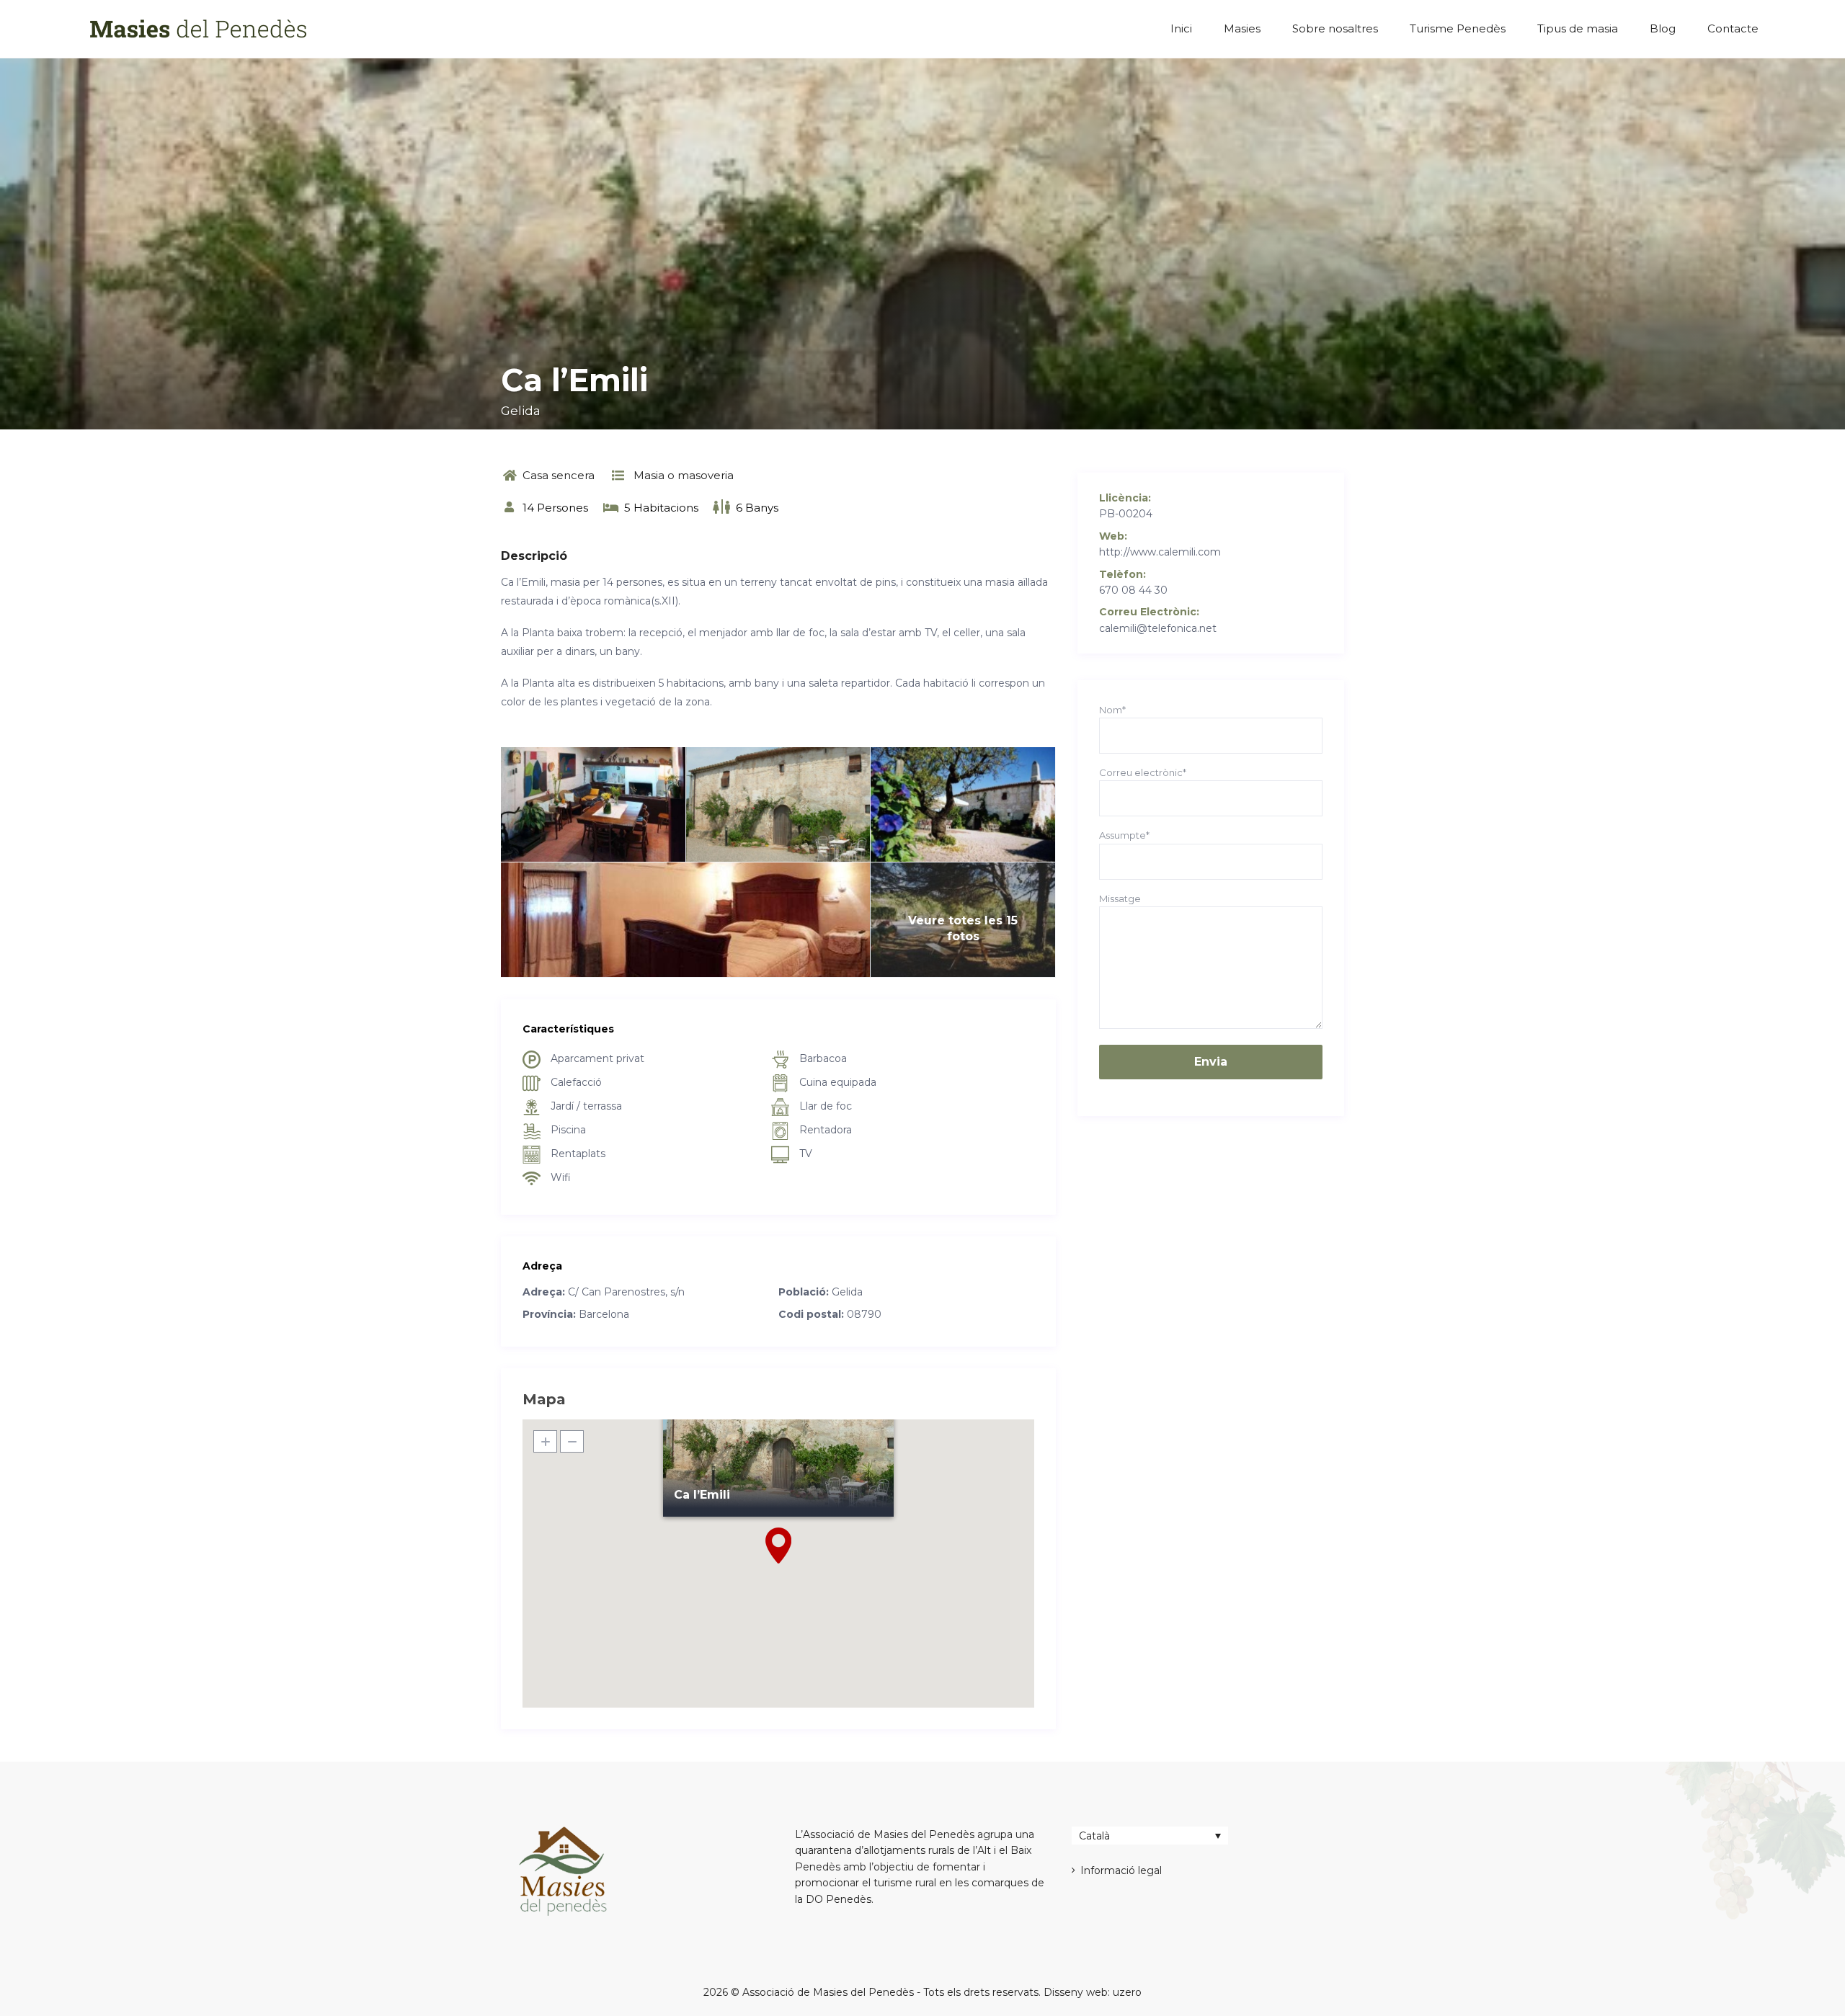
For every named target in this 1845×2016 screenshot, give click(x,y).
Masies (1242, 28)
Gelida (521, 411)
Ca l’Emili (702, 1495)
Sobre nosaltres (1335, 28)
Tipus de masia (1578, 28)
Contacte (1733, 28)
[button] (778, 1546)
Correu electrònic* (1143, 772)
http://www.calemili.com (1160, 552)
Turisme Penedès (1458, 28)
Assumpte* (1124, 835)
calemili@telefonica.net (1158, 628)
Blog (1663, 28)
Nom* (1112, 710)
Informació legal (1121, 1870)
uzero (1127, 1992)
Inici (1181, 28)
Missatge (1120, 898)
